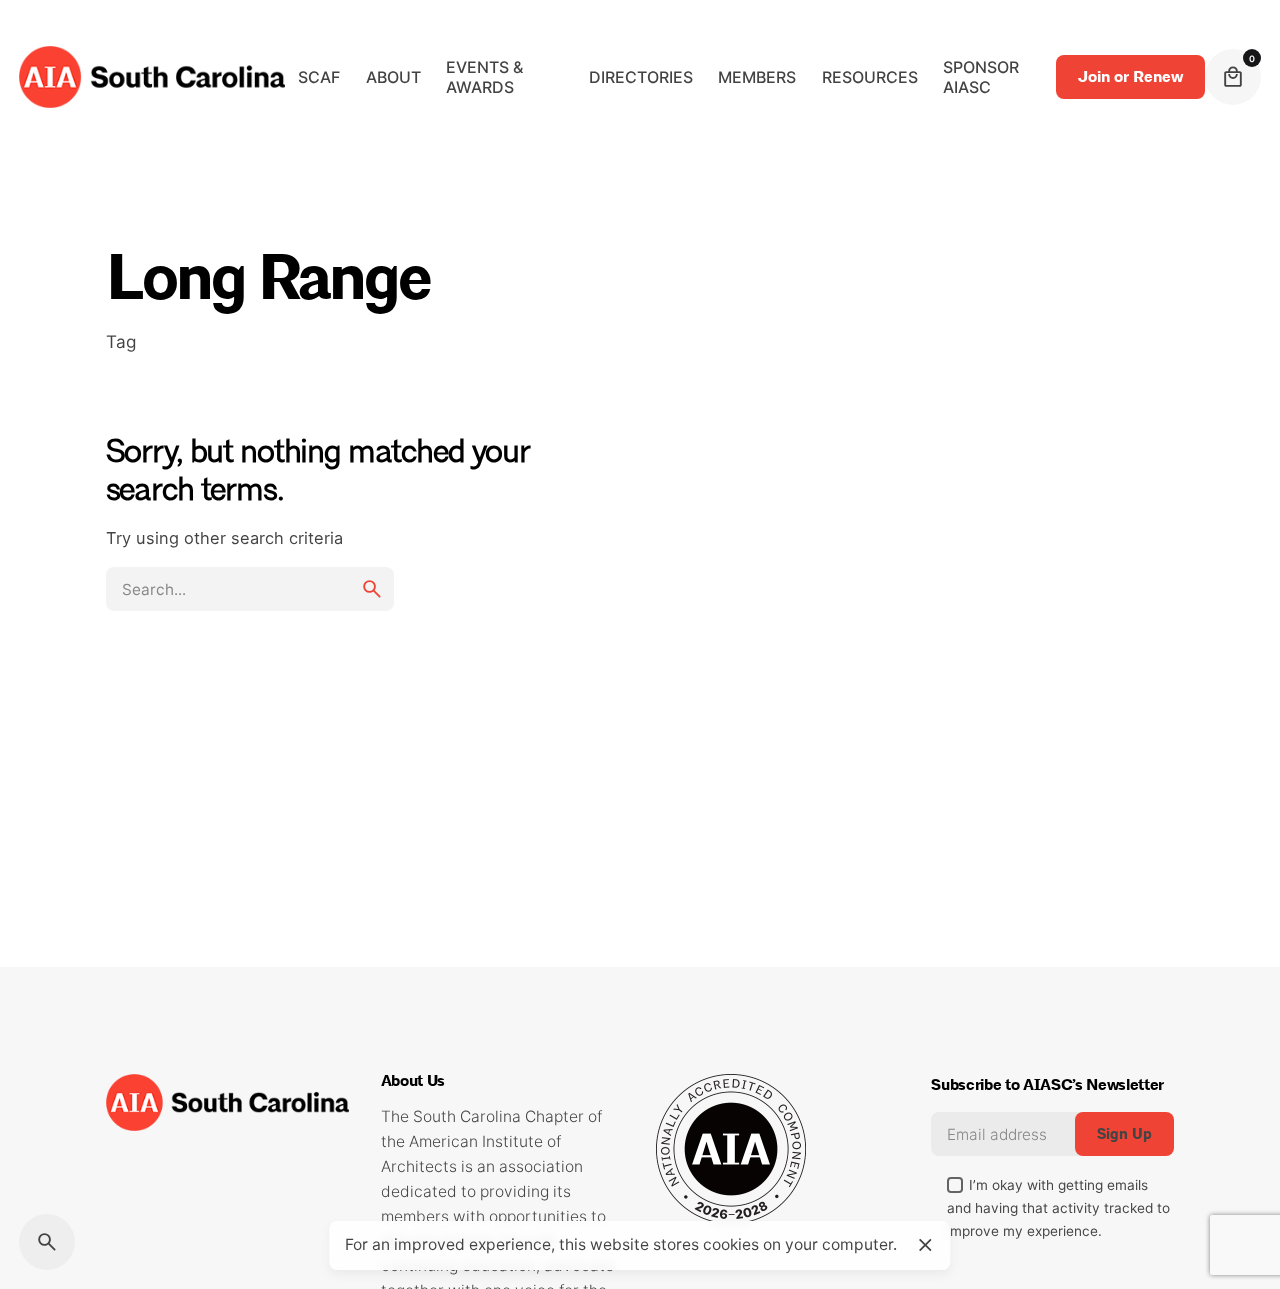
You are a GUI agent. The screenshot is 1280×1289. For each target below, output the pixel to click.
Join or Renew (1130, 77)
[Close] (925, 1245)
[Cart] (1233, 77)
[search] (372, 589)
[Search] (47, 1242)
